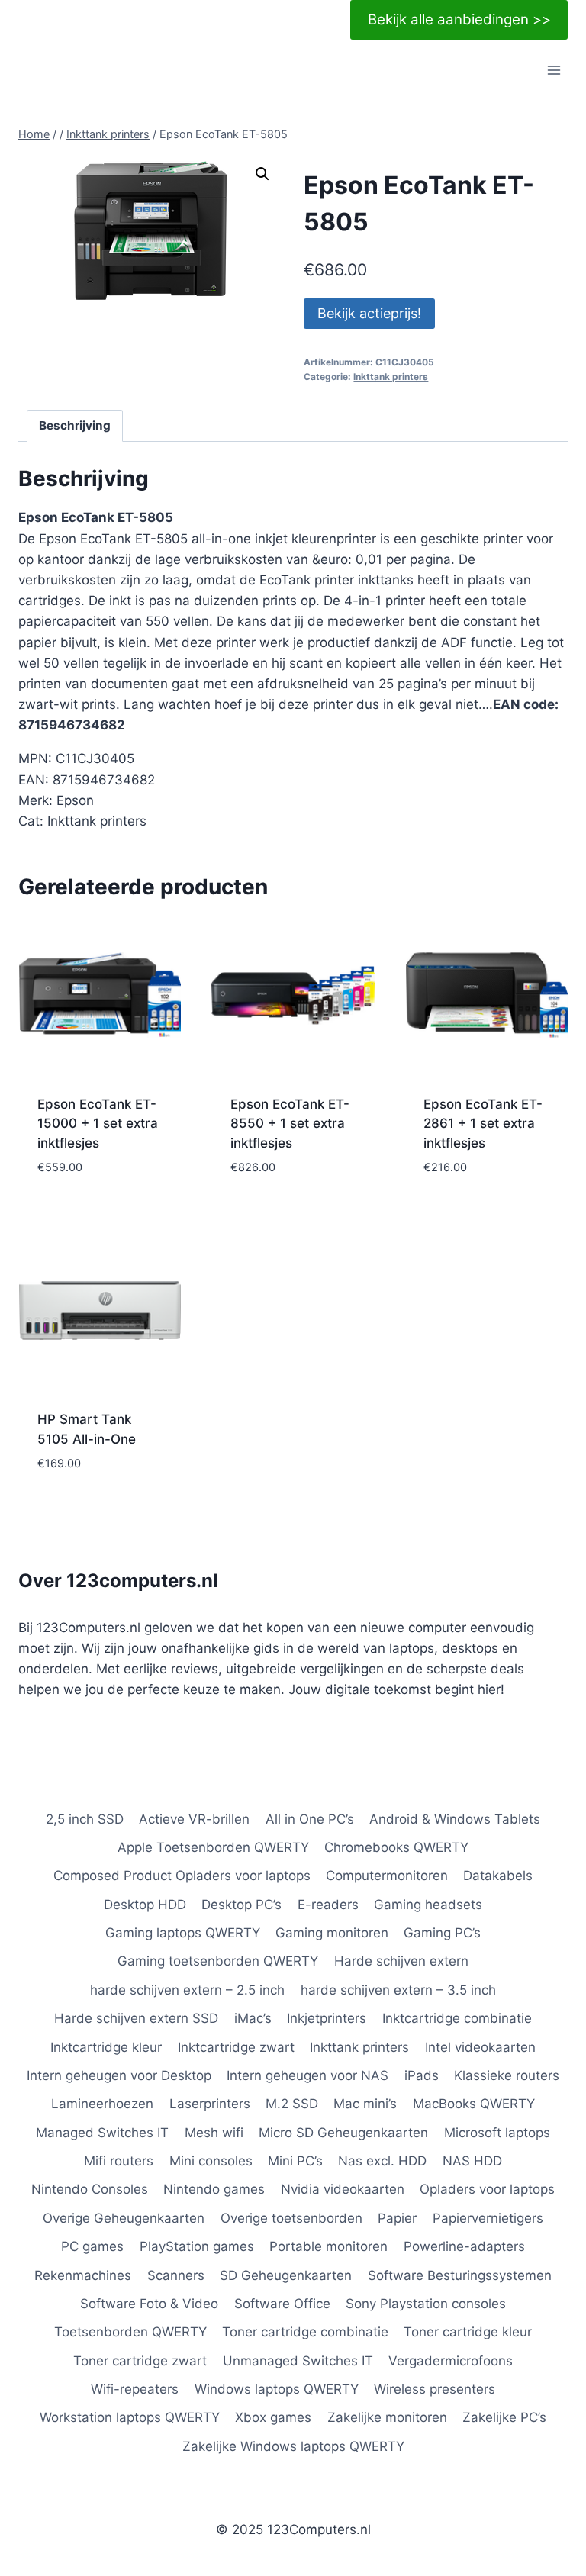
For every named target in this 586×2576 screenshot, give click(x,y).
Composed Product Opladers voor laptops (182, 1876)
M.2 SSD (292, 2104)
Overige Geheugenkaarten (124, 2218)
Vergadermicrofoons (451, 2361)
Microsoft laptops (497, 2133)
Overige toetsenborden (291, 2218)
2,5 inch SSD (85, 1819)
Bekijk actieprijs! (369, 313)
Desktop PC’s (241, 1905)
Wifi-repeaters (135, 2389)
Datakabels (498, 1876)
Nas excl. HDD (382, 2161)
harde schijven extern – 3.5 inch (398, 1990)
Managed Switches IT (102, 2133)
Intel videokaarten (480, 2047)
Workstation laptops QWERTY (130, 2417)
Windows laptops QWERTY (277, 2389)
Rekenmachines (83, 2275)
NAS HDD (472, 2161)
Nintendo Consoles (90, 2189)
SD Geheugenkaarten (286, 2275)
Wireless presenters (435, 2389)
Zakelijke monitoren (387, 2417)
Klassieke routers (507, 2075)
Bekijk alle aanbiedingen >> (459, 19)
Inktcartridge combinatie (457, 2018)
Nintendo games (214, 2189)
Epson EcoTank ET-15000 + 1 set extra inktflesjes (98, 1124)
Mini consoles (211, 2161)
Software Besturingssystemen (460, 2275)
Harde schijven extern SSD (136, 2018)
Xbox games (273, 2417)
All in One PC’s (310, 1819)
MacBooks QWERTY (474, 2104)
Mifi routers (119, 2161)
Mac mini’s (365, 2104)
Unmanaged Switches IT (298, 2361)
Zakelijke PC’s (504, 2417)
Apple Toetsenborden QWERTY (213, 1847)
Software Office (282, 2304)
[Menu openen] (554, 71)
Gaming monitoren (332, 1933)
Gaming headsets (428, 1905)
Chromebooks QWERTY (396, 1847)
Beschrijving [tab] (75, 425)
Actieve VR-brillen (194, 1819)
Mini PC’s (295, 2161)
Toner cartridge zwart (140, 2361)
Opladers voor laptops (487, 2189)
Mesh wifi (214, 2133)
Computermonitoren (387, 1876)
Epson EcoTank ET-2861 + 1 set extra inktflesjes (483, 1124)
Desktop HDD (145, 1905)
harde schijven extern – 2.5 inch (187, 1990)
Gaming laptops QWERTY (183, 1933)
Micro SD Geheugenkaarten (343, 2133)
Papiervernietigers (488, 2218)
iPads (422, 2075)
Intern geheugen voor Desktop (119, 2075)
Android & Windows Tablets (455, 1819)
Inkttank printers (391, 377)
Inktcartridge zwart (236, 2047)
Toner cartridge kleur (468, 2332)
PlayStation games (197, 2246)
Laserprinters (210, 2104)
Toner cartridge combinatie (305, 2332)
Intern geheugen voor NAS (307, 2075)
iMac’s (253, 2018)
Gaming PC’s (442, 1933)
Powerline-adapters (464, 2246)
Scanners (176, 2275)
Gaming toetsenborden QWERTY (218, 1961)
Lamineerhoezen (102, 2104)
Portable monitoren (328, 2246)
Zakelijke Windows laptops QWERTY (293, 2446)
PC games (92, 2246)
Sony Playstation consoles (426, 2304)
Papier (397, 2218)
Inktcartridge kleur (106, 2047)
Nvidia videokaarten (343, 2189)
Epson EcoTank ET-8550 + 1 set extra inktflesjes (290, 1124)
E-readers (328, 1905)
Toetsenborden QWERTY (130, 2332)
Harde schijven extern (401, 1961)
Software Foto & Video (149, 2304)
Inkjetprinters (327, 2018)
